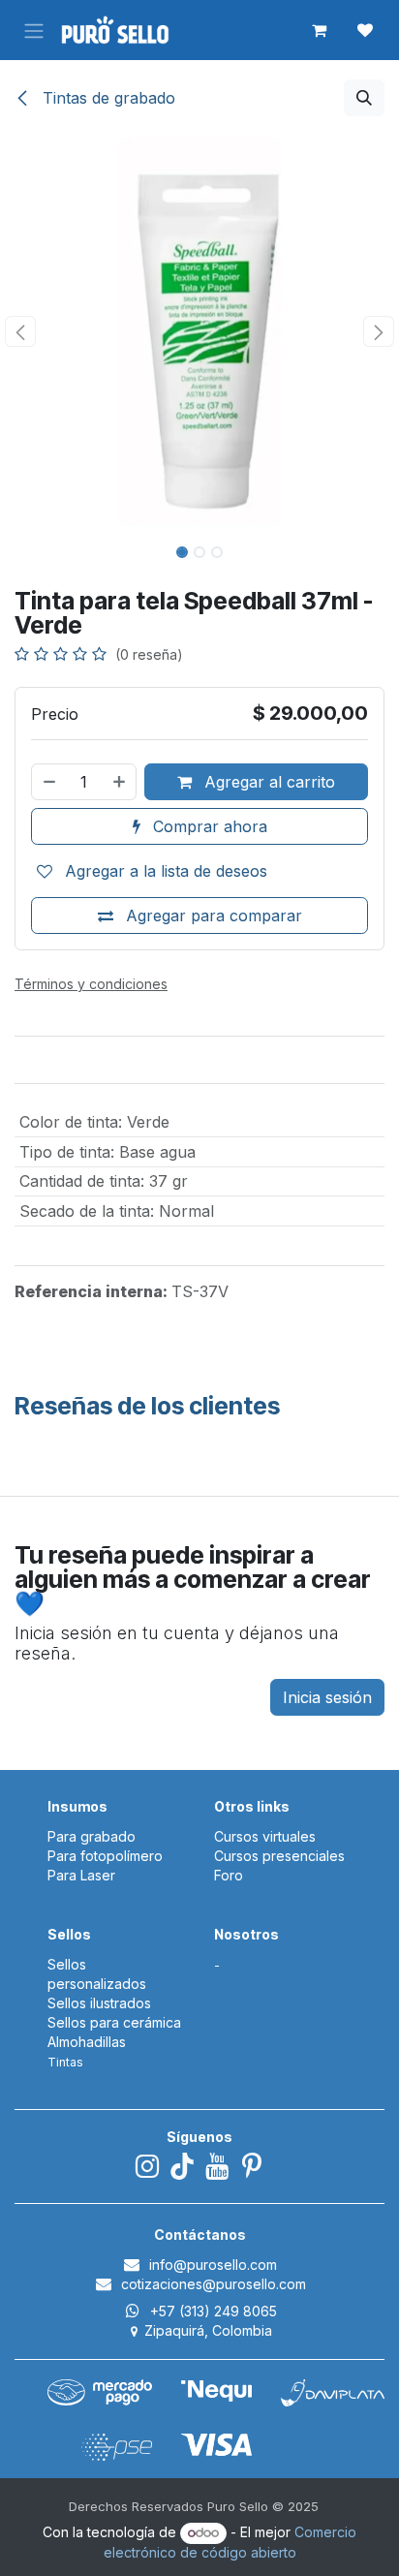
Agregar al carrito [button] (267, 782)
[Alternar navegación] (34, 30)
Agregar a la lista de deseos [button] (164, 871)
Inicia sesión (327, 1697)
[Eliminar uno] (48, 782)
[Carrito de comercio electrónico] (319, 30)
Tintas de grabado (107, 98)
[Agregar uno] (120, 782)
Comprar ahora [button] (208, 826)
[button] (364, 98)
